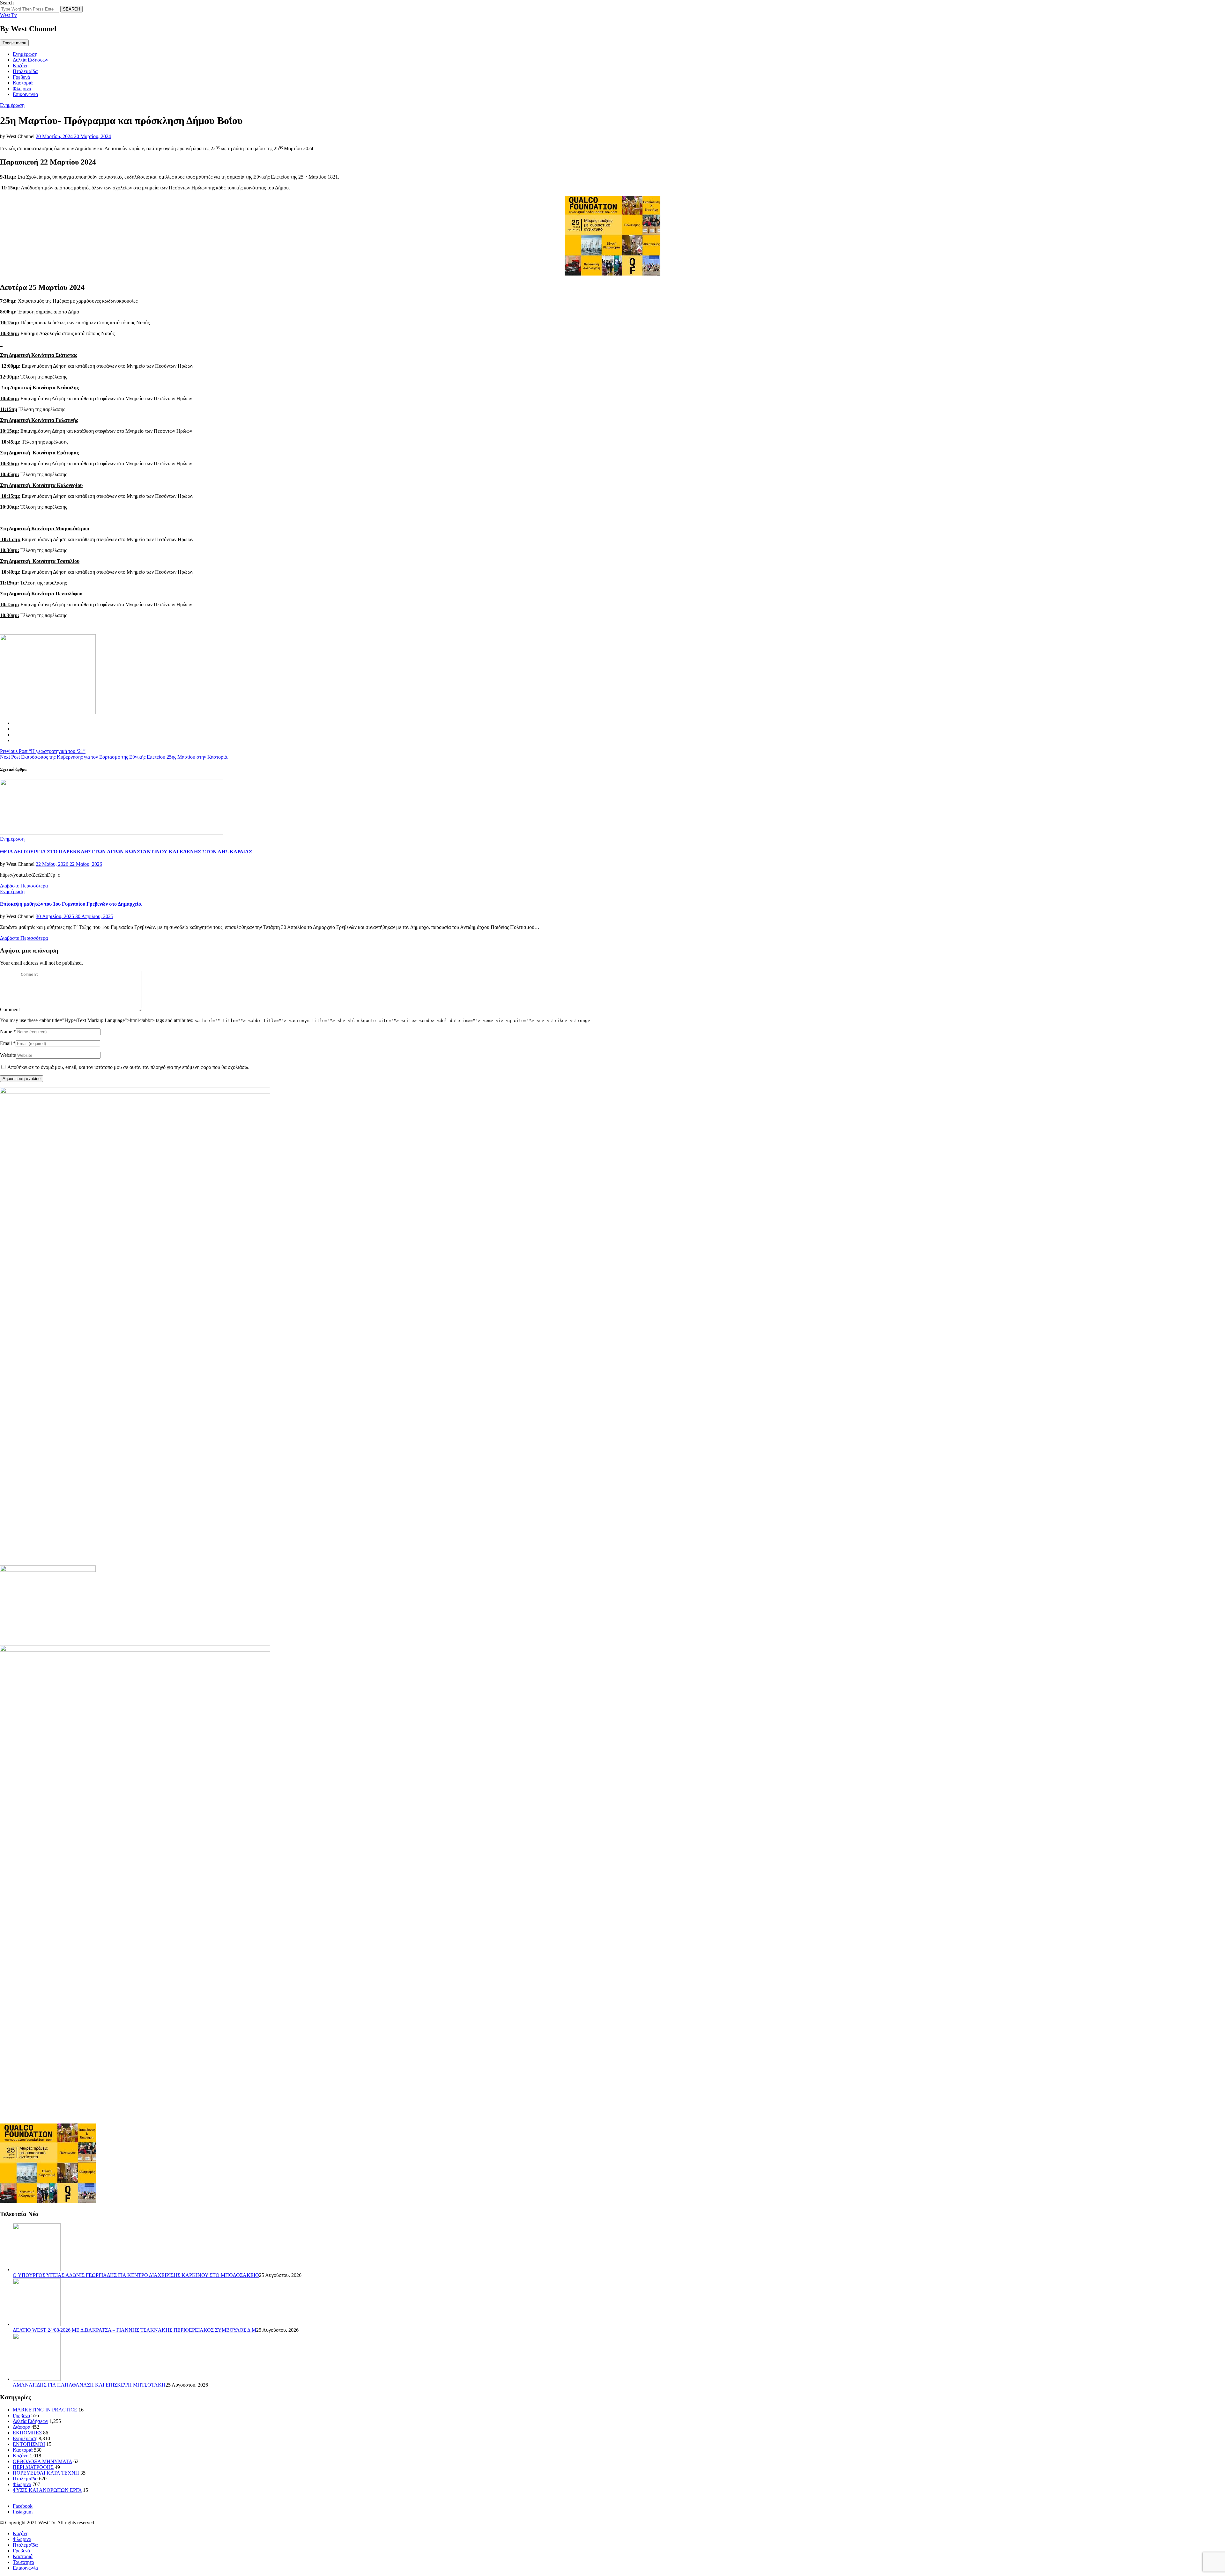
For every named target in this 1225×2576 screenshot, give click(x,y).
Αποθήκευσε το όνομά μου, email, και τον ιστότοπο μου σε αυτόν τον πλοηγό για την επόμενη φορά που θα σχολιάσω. (128, 1067)
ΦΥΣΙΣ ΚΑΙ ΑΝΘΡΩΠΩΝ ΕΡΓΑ (47, 2490)
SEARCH (71, 9)
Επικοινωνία (25, 94)
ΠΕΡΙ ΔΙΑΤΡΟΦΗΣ (33, 2467)
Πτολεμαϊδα (25, 71)
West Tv (8, 15)
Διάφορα (22, 2427)
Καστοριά (23, 83)
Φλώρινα (22, 88)
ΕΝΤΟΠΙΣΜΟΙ (29, 2444)
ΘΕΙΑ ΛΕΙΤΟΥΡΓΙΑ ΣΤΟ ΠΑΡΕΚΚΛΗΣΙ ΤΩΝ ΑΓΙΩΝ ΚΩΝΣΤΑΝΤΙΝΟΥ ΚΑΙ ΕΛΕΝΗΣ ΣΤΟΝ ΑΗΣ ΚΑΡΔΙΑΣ (126, 852)
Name (6, 1031)
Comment (10, 1009)
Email (6, 1043)
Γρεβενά (21, 77)
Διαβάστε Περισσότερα (24, 886)
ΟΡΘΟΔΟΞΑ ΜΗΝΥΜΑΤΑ (42, 2461)
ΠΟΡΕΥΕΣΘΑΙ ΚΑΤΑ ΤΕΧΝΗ (46, 2473)
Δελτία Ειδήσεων (30, 60)
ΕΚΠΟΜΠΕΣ (27, 2433)
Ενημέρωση (25, 54)
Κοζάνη (21, 66)
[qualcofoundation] (612, 274)
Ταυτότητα (23, 2562)
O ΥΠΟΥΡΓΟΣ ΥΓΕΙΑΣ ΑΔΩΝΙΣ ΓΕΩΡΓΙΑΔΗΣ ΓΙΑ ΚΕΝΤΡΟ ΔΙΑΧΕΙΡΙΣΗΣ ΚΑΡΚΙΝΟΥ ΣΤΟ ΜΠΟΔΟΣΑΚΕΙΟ (136, 2275)
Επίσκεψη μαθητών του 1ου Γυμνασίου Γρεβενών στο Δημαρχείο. (71, 904)
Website (8, 1055)
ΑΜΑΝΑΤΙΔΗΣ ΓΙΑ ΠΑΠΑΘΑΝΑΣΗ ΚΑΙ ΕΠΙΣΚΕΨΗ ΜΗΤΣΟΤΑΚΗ (89, 2385)
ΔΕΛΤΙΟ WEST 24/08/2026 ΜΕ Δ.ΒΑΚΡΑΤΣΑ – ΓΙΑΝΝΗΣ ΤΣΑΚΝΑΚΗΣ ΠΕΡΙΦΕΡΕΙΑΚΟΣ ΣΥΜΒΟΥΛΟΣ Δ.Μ (134, 2330)
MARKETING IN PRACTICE (45, 2410)
